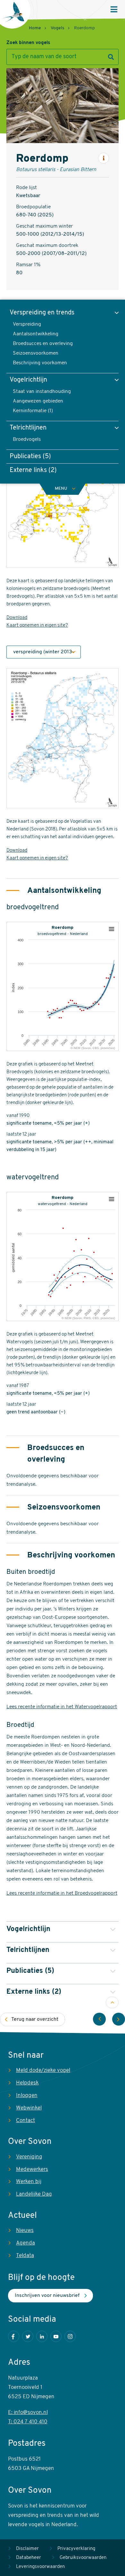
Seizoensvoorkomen (36, 353)
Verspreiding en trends (42, 313)
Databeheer (29, 2558)
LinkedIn (42, 2336)
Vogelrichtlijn (28, 380)
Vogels (58, 28)
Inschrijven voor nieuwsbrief (47, 2296)
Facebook (14, 2336)
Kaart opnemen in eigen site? (37, 626)
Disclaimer (27, 2549)
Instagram (70, 2336)
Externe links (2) (33, 470)
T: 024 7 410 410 (28, 2422)
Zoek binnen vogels (28, 43)
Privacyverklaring (76, 2549)
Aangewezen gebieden (38, 401)
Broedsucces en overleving (43, 344)
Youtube (56, 2336)
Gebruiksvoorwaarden (83, 2558)
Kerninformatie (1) (33, 411)
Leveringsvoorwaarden (40, 2567)
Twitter (28, 2336)
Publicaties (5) (30, 457)
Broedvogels (27, 440)
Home (35, 28)
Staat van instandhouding (42, 392)
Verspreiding (27, 324)
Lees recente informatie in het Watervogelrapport (62, 1707)
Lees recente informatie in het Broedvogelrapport (62, 1893)
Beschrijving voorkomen (40, 363)
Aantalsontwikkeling (36, 334)
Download (17, 618)
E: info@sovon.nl (28, 2413)
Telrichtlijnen (28, 428)
